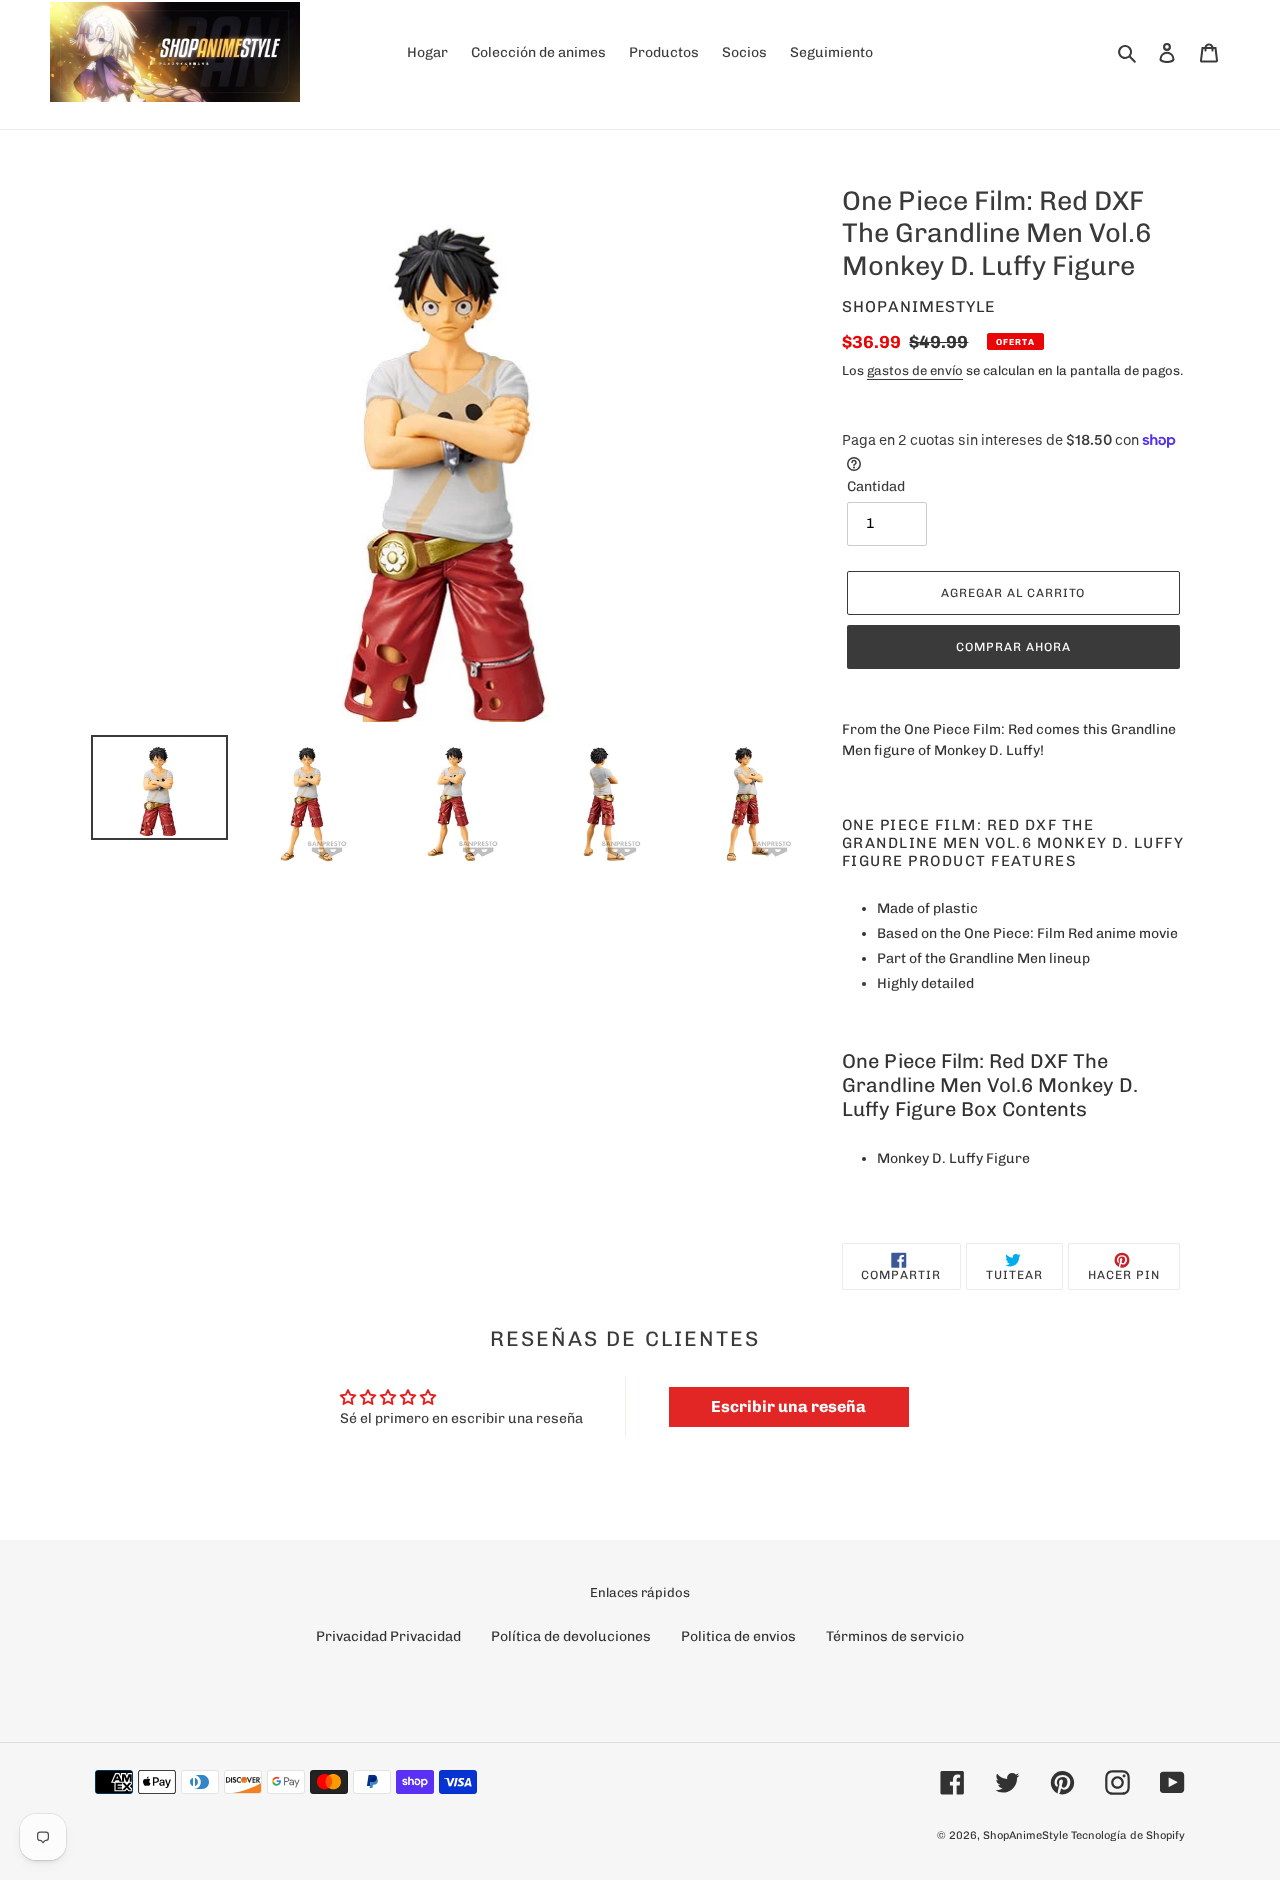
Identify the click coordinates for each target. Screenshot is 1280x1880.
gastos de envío (915, 370)
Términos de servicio (895, 1636)
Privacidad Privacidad (388, 1636)
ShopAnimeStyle (1025, 1835)
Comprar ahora (1013, 647)
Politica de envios (738, 1636)
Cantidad (876, 486)
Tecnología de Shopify (1128, 1835)
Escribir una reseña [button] (788, 1406)
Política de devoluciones (571, 1636)
